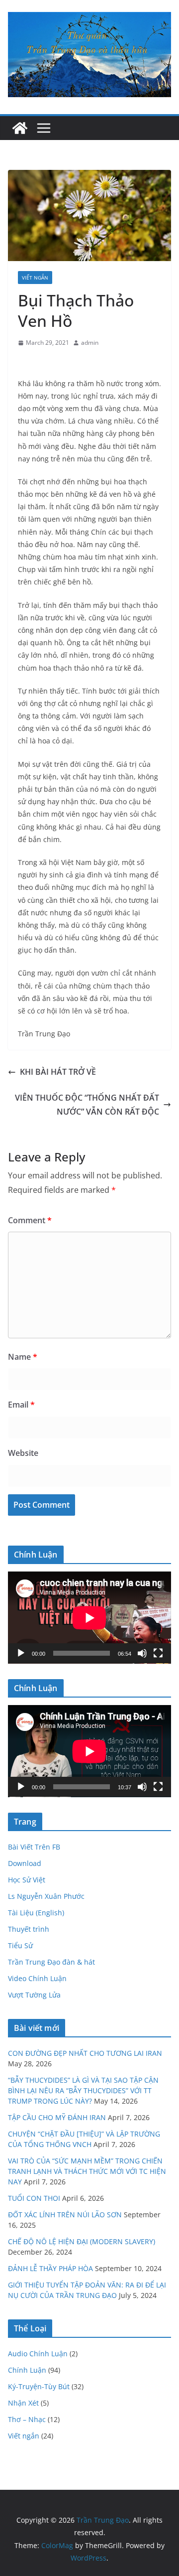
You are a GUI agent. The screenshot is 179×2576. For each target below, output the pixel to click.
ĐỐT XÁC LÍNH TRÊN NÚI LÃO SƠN (65, 2215)
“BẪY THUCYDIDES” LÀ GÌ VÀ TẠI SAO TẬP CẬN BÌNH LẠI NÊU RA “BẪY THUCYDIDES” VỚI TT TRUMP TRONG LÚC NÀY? (83, 2090)
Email (21, 1405)
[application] (89, 1618)
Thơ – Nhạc (27, 2419)
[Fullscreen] (158, 1653)
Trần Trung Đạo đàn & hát (51, 1962)
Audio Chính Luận (38, 2354)
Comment (30, 1220)
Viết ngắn (35, 278)
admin (90, 343)
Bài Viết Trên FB (34, 1847)
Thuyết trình (29, 1929)
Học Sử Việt (27, 1880)
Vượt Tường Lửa (34, 1995)
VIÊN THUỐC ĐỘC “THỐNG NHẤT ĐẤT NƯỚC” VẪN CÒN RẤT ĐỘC (87, 1105)
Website (23, 1453)
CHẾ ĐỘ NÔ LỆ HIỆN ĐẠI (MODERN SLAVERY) (82, 2241)
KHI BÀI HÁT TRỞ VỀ (58, 1072)
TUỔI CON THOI (34, 2198)
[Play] (21, 1653)
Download (25, 1863)
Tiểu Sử (20, 1945)
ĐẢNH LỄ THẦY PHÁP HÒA (50, 2268)
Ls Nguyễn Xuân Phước (46, 1896)
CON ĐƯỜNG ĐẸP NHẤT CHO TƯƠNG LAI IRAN (85, 2053)
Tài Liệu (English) (36, 1913)
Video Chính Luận (37, 1978)
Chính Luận (27, 2370)
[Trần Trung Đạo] (20, 128)
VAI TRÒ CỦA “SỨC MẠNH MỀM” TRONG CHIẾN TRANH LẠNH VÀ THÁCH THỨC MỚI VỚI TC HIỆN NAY (87, 2171)
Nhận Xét (23, 2403)
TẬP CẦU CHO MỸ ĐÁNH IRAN (57, 2117)
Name (23, 1357)
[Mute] (142, 1653)
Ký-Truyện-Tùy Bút (39, 2386)
